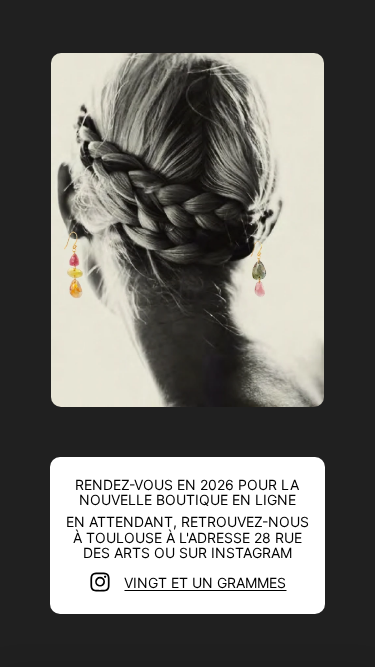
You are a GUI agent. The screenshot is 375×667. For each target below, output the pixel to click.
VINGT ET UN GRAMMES (205, 582)
